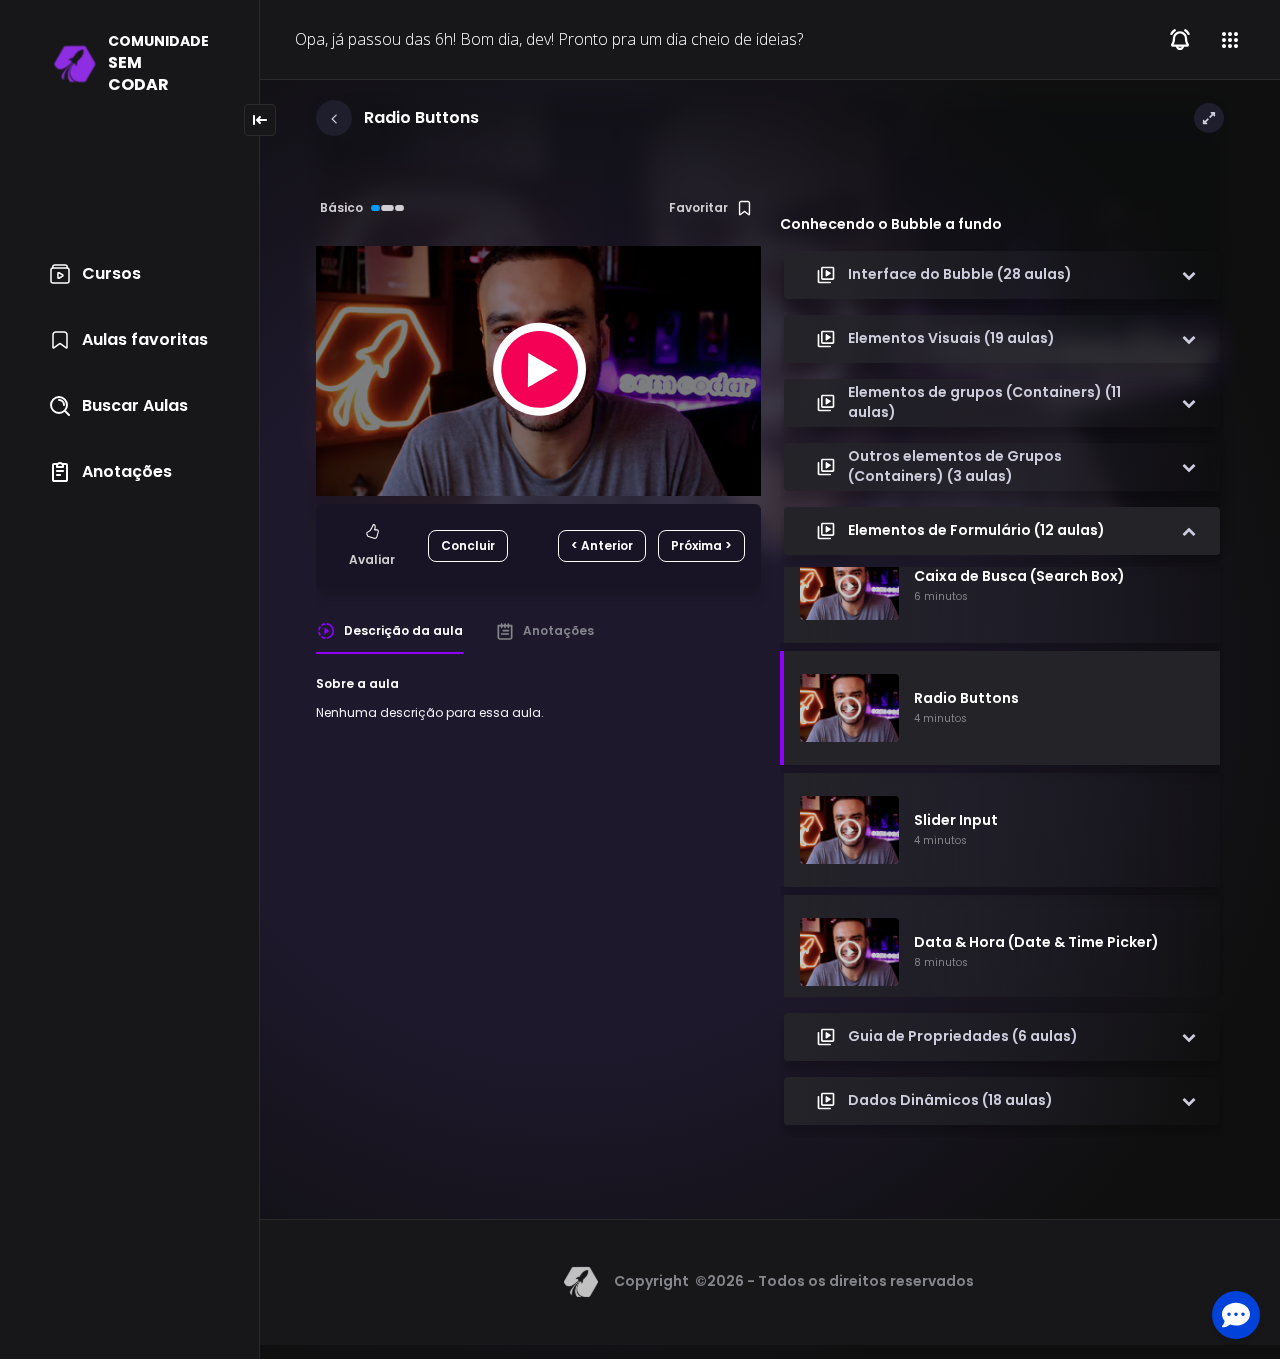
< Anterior (602, 545)
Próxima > (701, 545)
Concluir (468, 545)
